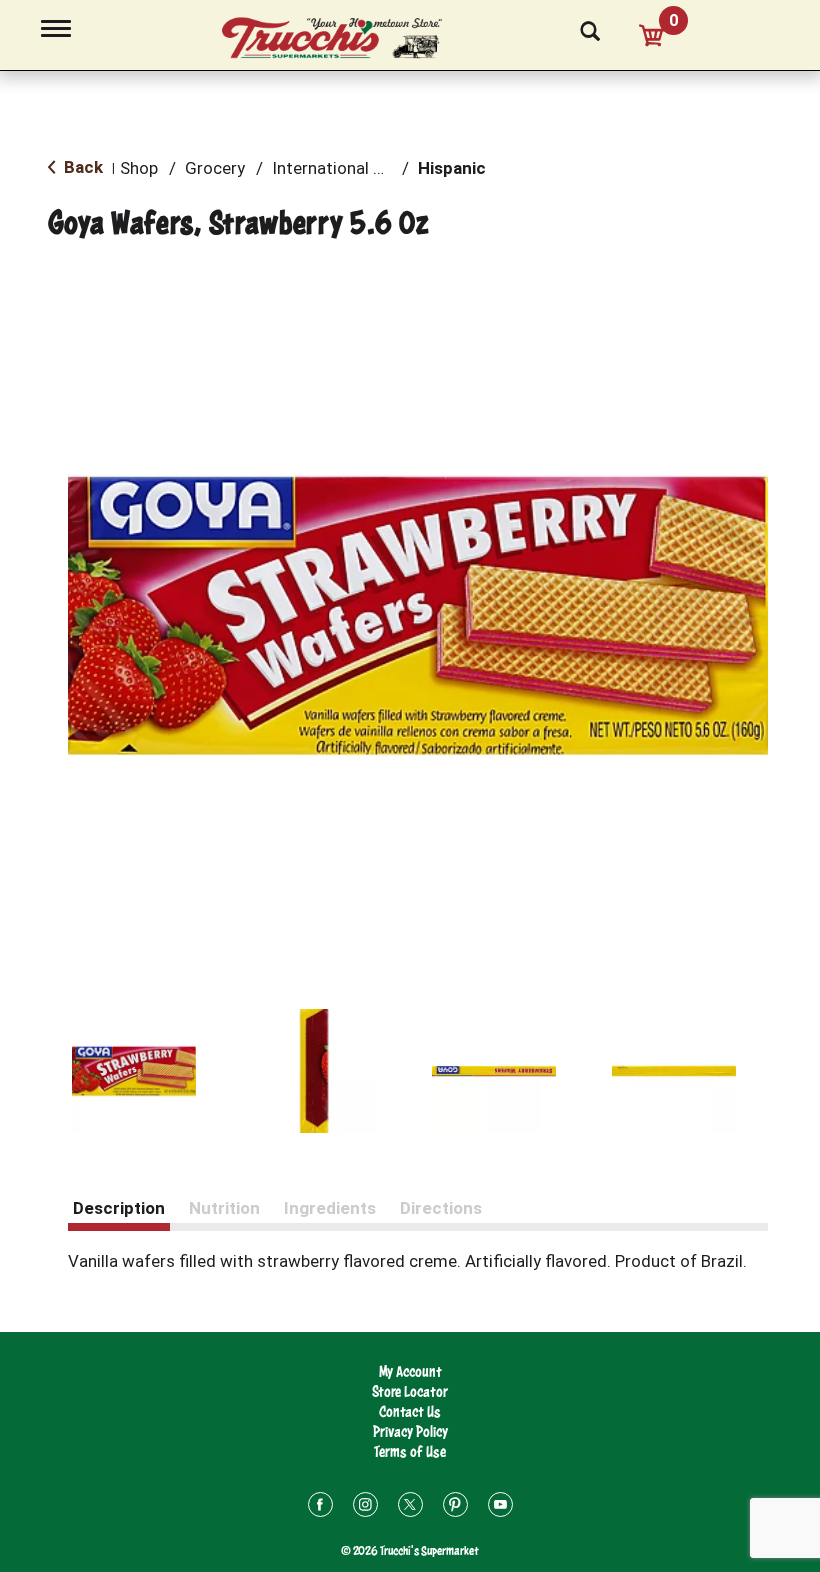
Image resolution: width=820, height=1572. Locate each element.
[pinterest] (455, 1507)
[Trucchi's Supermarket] (343, 39)
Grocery (215, 168)
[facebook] (320, 1507)
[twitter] (410, 1507)
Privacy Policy (410, 1431)
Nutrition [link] (224, 1208)
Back (81, 167)
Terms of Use (410, 1451)
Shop (139, 168)
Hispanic (452, 168)
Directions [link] (441, 1208)
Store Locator (410, 1391)
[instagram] (365, 1507)
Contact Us (410, 1411)
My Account (410, 1371)
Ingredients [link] (330, 1208)
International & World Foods (378, 168)
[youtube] (500, 1507)
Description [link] (119, 1208)
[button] (134, 1071)
